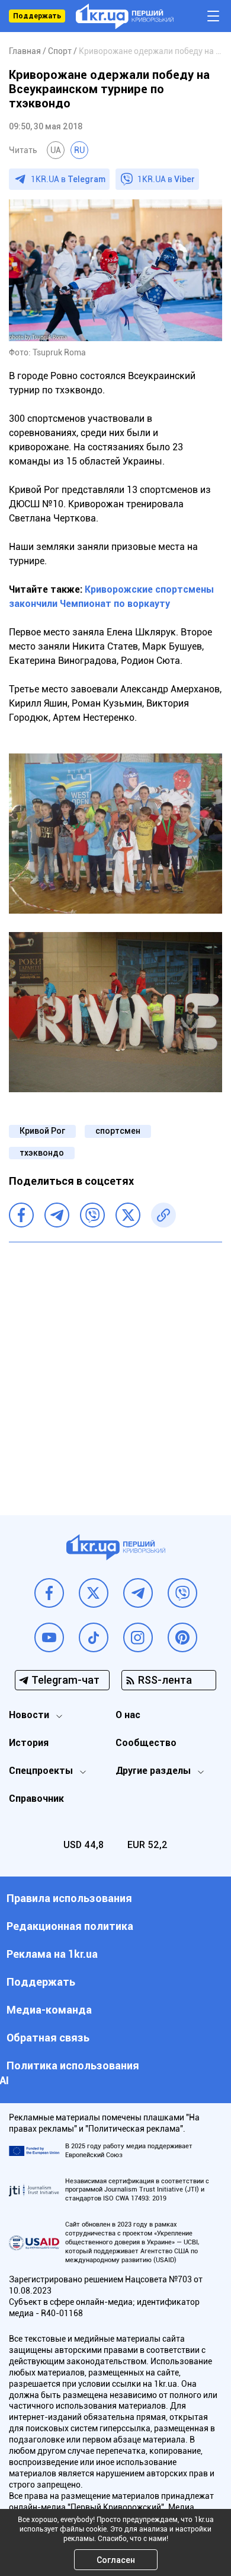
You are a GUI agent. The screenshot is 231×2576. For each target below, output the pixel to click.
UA (56, 150)
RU (79, 150)
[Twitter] (128, 1215)
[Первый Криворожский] (125, 16)
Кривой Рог (42, 1131)
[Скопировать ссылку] (163, 1215)
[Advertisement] (115, 1370)
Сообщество (146, 1743)
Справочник (36, 1799)
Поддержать (37, 16)
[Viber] (92, 1215)
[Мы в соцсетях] (49, 1593)
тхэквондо (42, 1153)
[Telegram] (57, 1215)
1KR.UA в (68, 179)
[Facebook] (21, 1215)
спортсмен (118, 1131)
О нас (128, 1715)
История (29, 1743)
